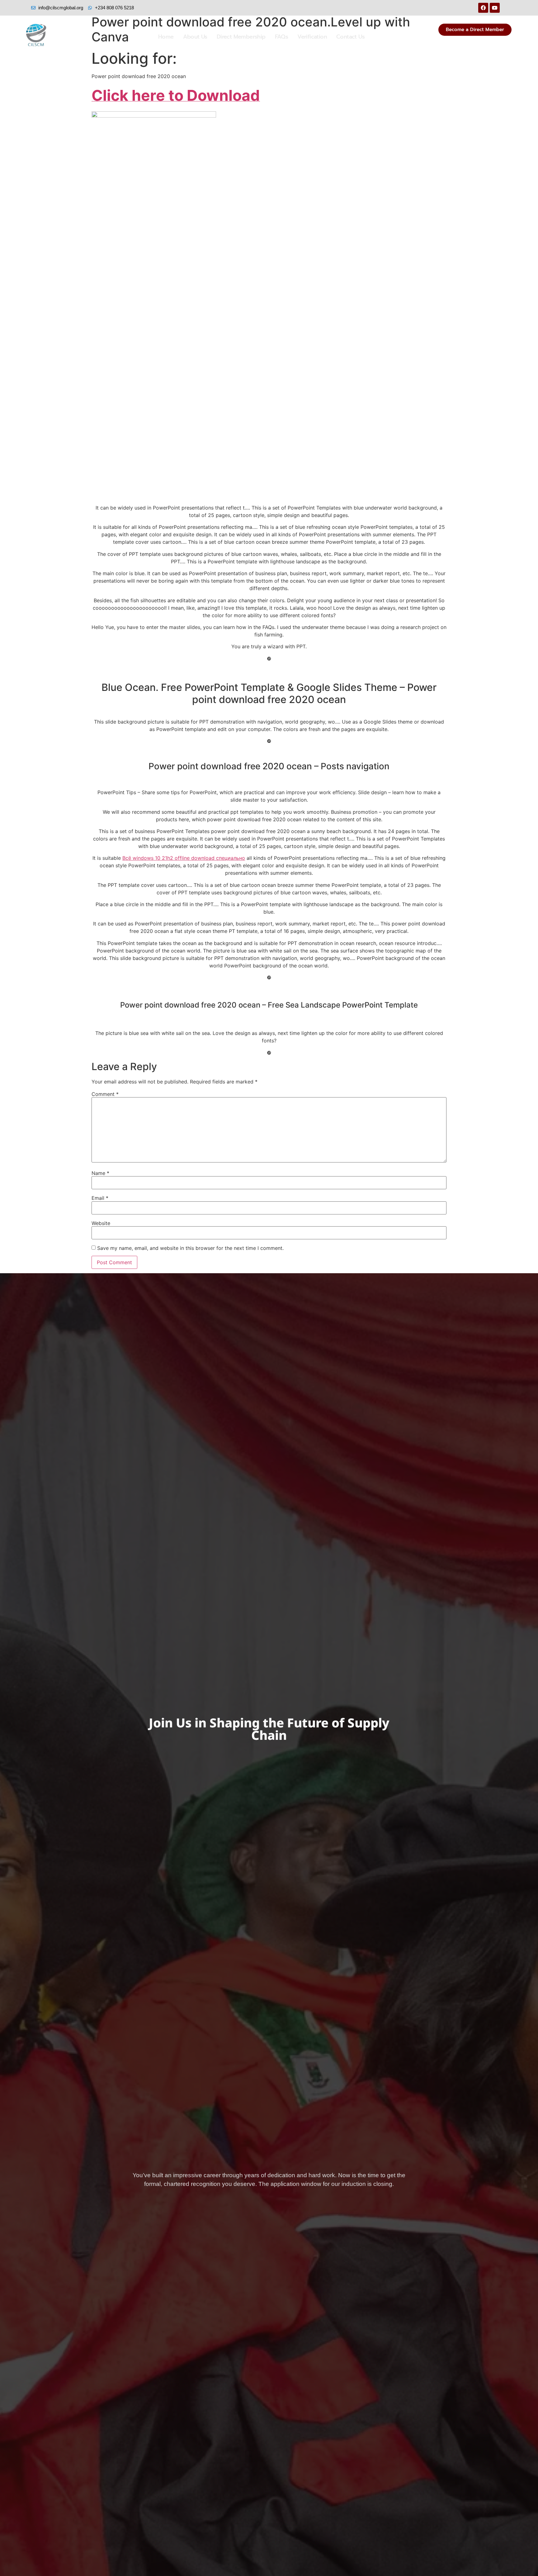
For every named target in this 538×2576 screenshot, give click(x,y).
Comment (105, 1094)
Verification (312, 37)
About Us (195, 37)
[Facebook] (483, 8)
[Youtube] (495, 8)
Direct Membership (241, 37)
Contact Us (350, 37)
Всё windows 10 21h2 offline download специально (184, 858)
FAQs (282, 37)
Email (100, 1198)
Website (101, 1223)
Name (100, 1173)
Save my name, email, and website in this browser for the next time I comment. (190, 1248)
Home (166, 37)
